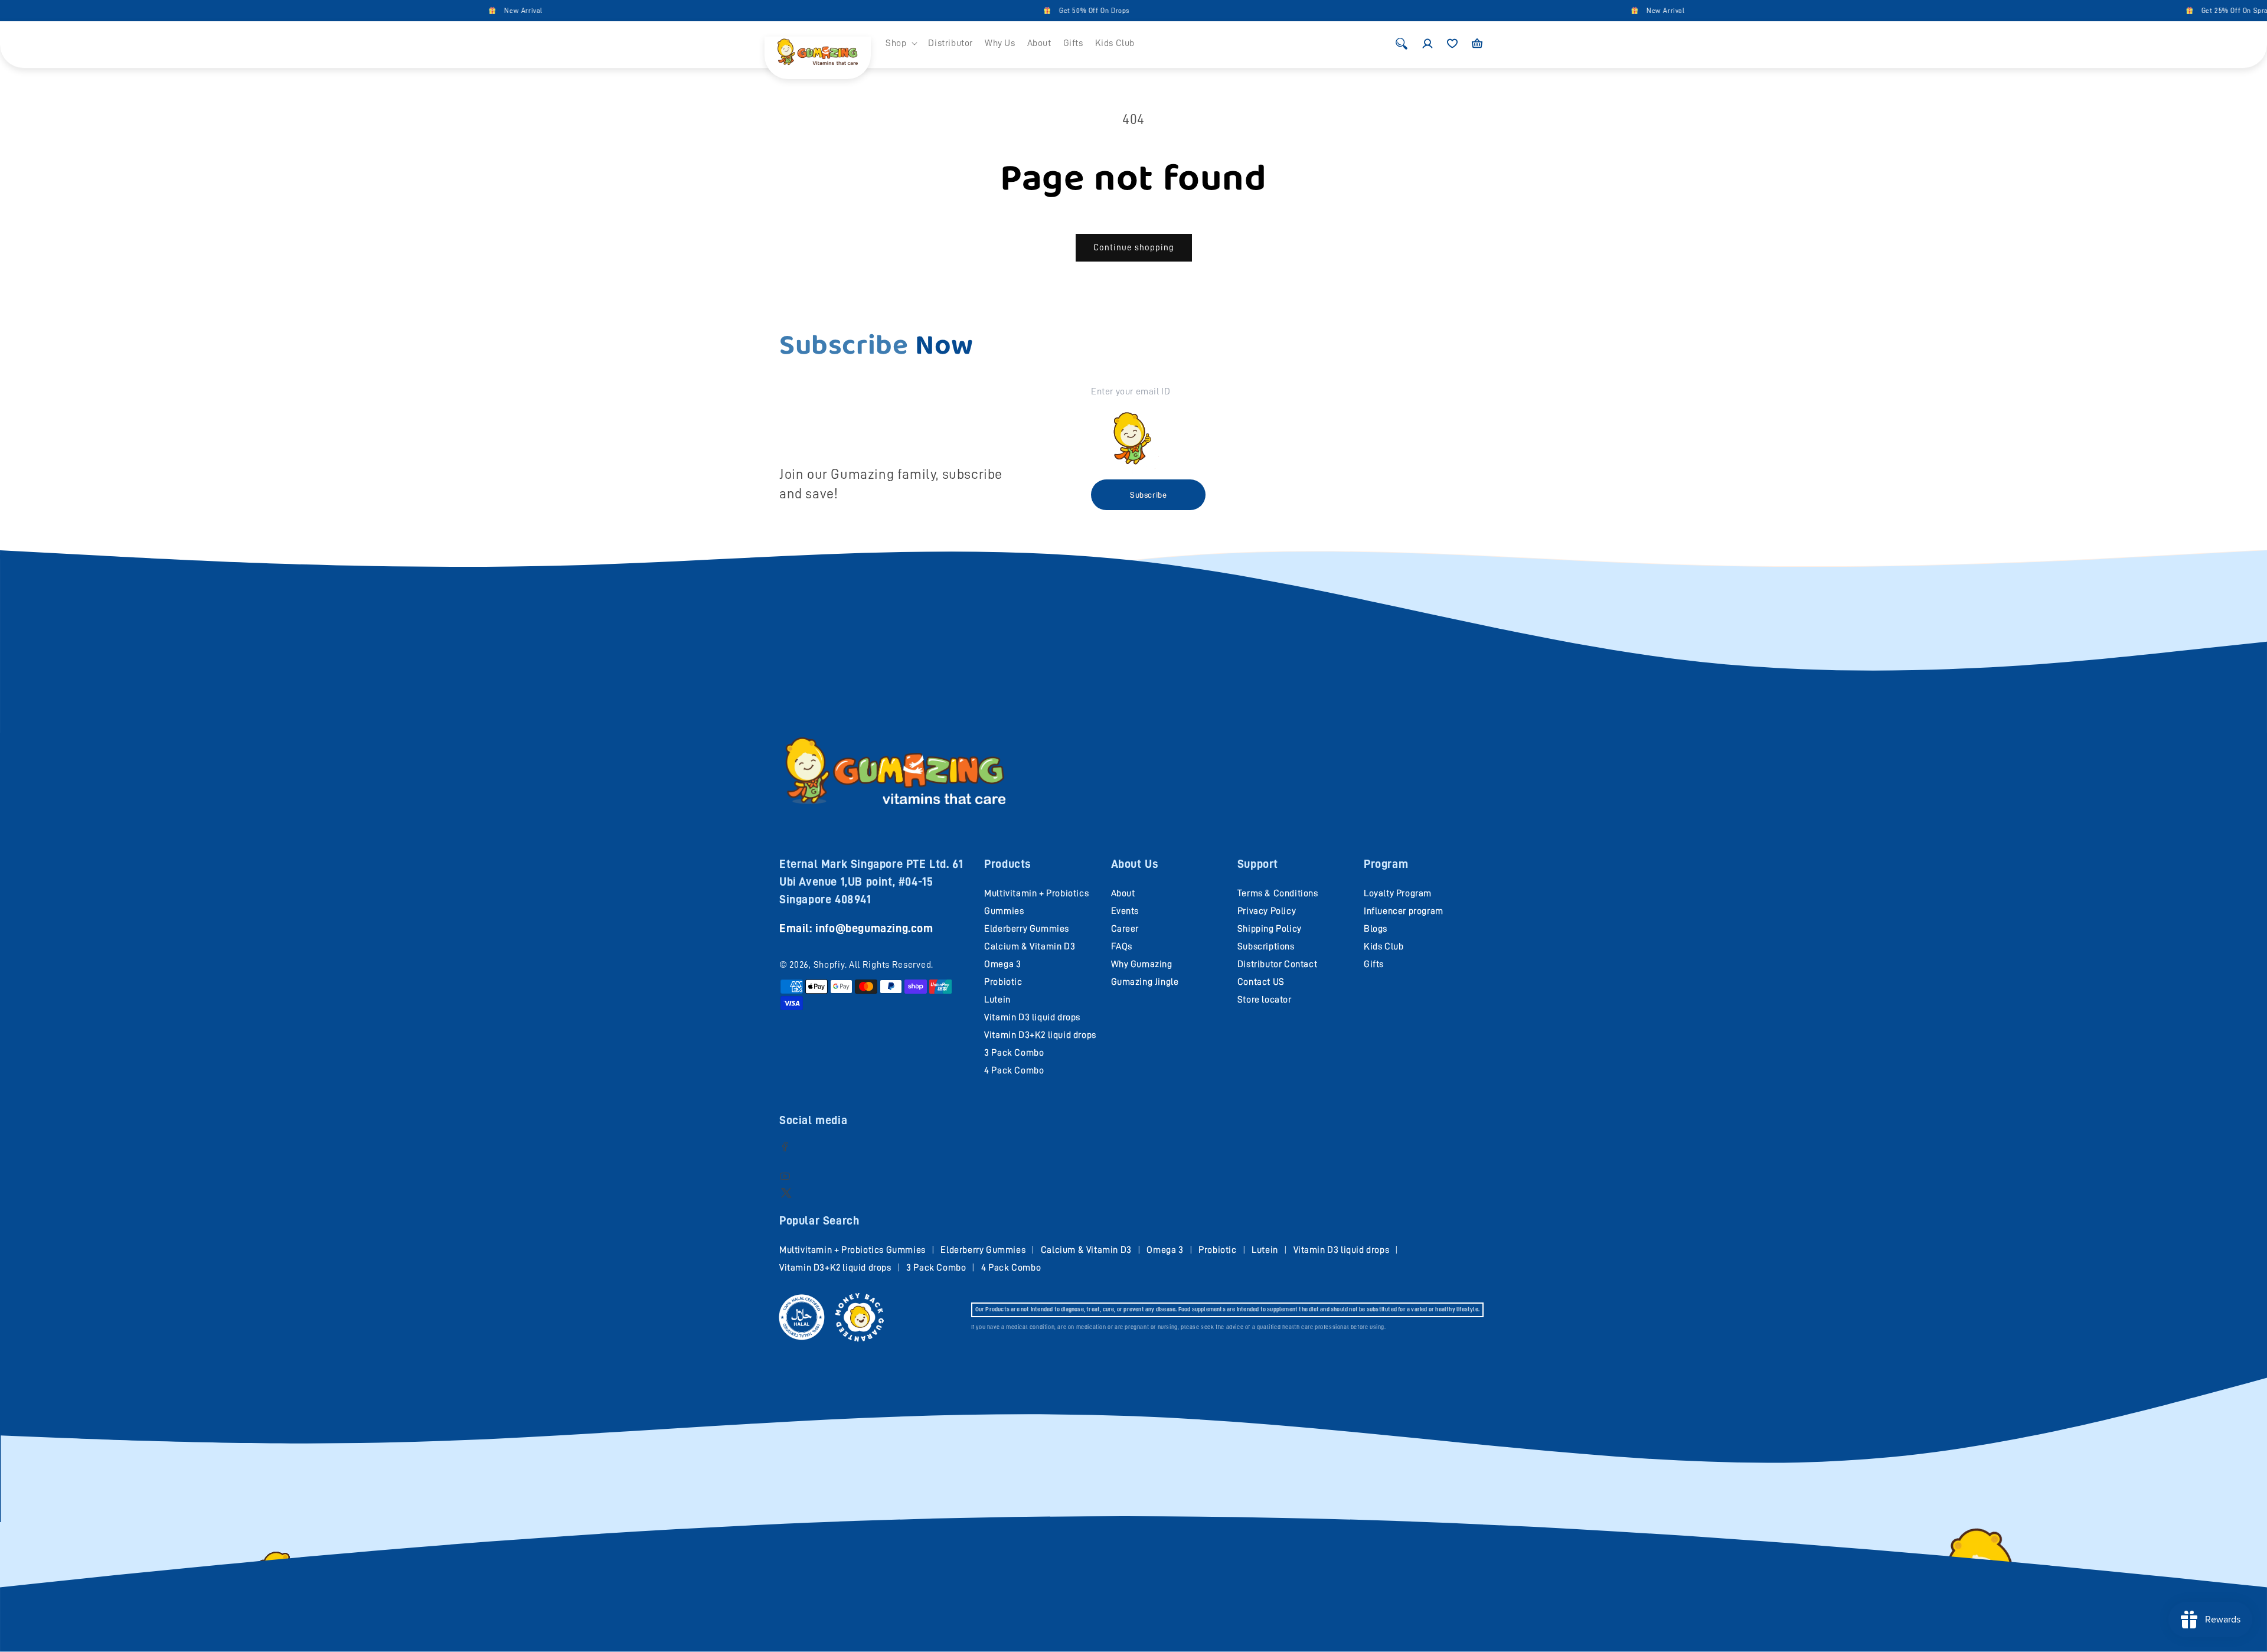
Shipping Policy (1270, 929)
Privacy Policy (1267, 911)
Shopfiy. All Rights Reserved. (873, 965)
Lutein (997, 1000)
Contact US (1261, 982)
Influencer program (1404, 911)
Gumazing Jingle (1145, 982)
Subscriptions (1266, 946)
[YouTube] (785, 1176)
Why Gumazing (1142, 964)
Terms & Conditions (1278, 893)
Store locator (1265, 1000)
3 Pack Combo (1014, 1053)
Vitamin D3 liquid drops (1032, 1017)
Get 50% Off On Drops (973, 11)
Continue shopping (1134, 248)
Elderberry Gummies (1027, 929)
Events (1125, 911)
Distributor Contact (1277, 964)
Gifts (1374, 964)
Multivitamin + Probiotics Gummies (852, 1250)
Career (1125, 929)
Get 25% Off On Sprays (2117, 11)
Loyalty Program (1398, 893)
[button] (901, 43)
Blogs (1376, 929)
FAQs (1122, 946)
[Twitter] (786, 1192)
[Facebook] (785, 1146)
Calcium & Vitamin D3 (1030, 946)
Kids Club (1384, 946)
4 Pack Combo (1014, 1070)
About (1123, 893)
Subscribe (1148, 495)
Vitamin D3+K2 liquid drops (1040, 1035)
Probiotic (1003, 982)
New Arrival (402, 11)
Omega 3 (1002, 964)
